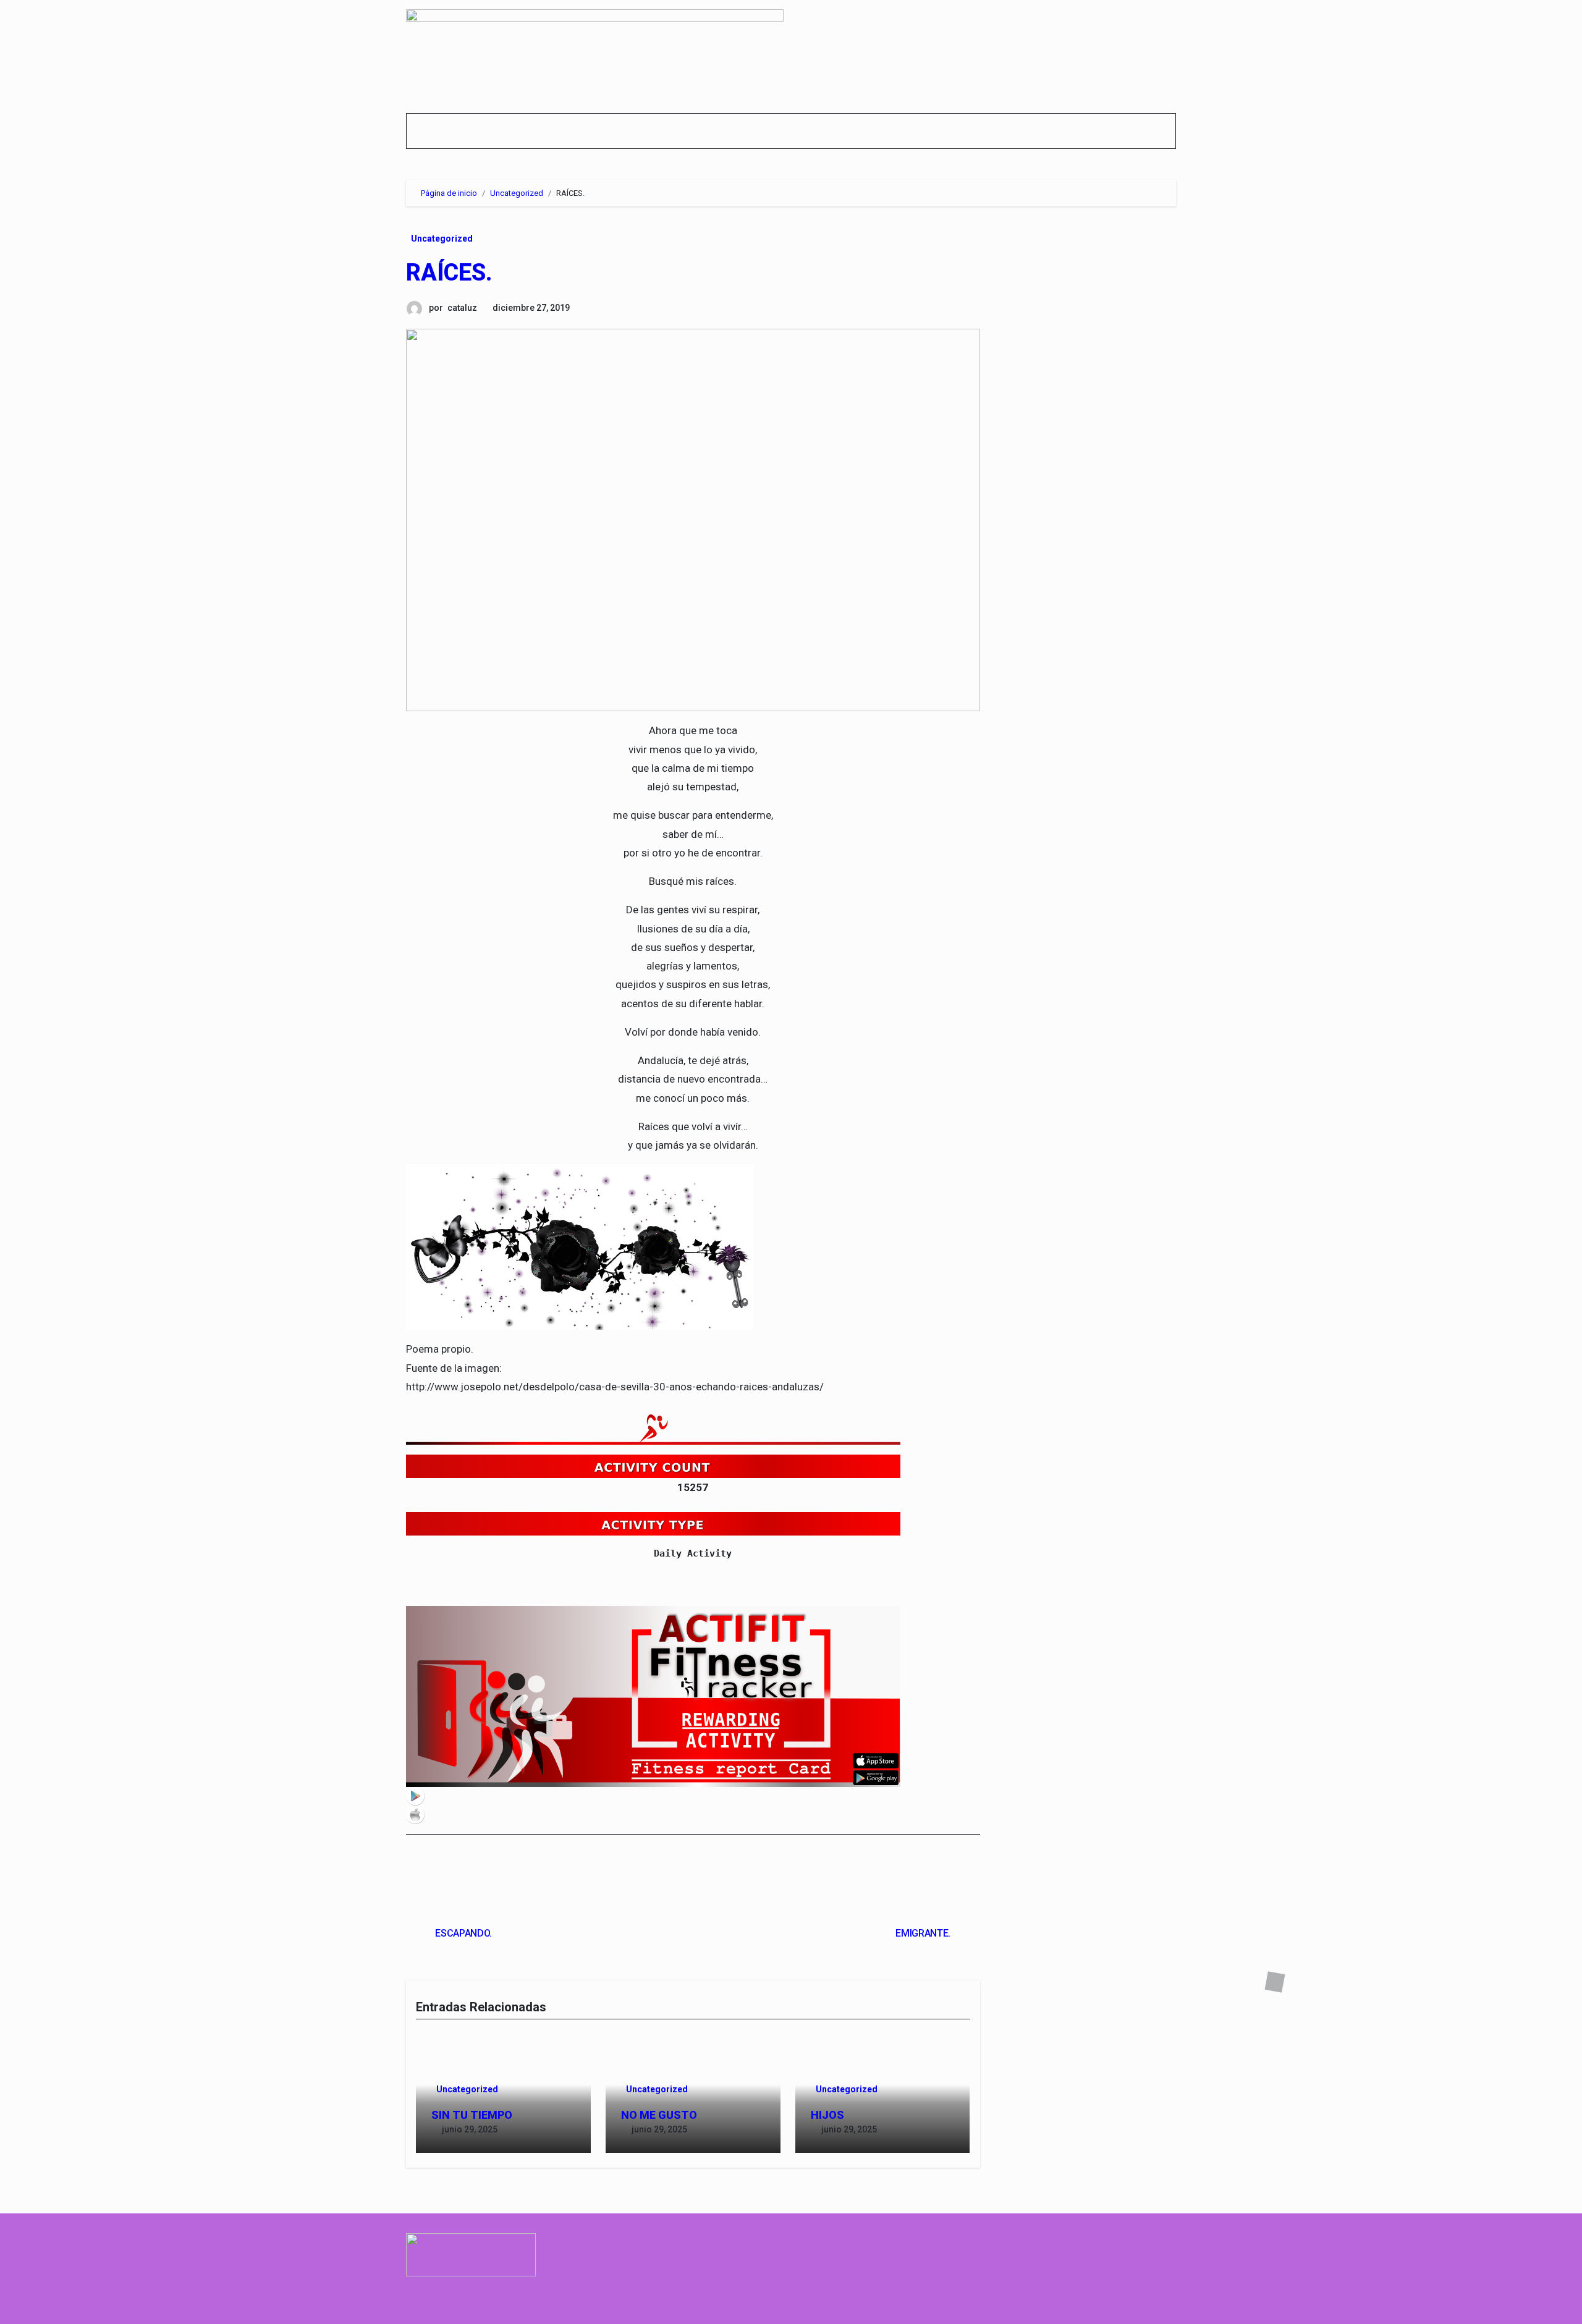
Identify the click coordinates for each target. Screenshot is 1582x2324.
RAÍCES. (449, 273)
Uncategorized (442, 239)
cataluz (462, 308)
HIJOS (827, 2115)
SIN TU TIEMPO (472, 2115)
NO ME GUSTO (659, 2115)
